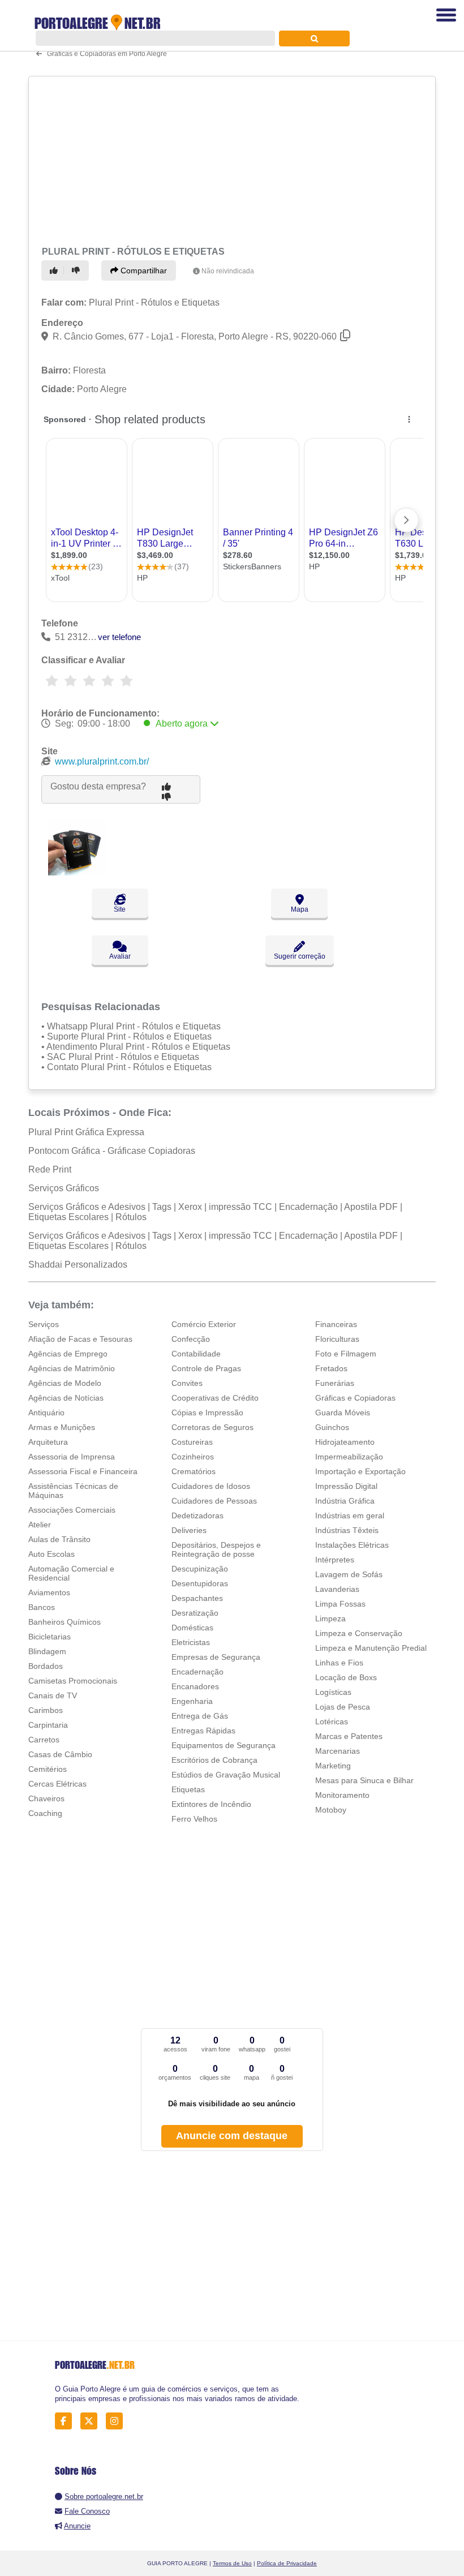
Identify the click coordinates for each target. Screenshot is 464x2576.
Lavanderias (337, 1589)
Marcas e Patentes (349, 1736)
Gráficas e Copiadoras (355, 1398)
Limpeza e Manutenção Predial (371, 1648)
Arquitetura (48, 1442)
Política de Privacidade (287, 2563)
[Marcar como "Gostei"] (55, 271)
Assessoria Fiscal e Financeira (83, 1471)
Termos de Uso (232, 2563)
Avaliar (120, 956)
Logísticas (333, 1692)
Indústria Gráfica (345, 1501)
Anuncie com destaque (232, 2136)
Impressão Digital (346, 1486)
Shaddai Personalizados (78, 1265)
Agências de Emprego (68, 1354)
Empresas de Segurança (216, 1657)
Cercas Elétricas (57, 1784)
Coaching (45, 1813)
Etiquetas (188, 1789)
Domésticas (192, 1628)
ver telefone (119, 637)
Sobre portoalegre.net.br (104, 2496)
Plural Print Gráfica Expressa (86, 1132)
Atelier (40, 1525)
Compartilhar (143, 271)
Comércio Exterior (204, 1324)
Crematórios (194, 1471)
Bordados (46, 1666)
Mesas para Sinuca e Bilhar (364, 1780)
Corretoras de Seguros (212, 1427)
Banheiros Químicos (65, 1622)
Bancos (42, 1607)
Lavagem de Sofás (349, 1574)
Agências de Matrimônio (72, 1368)
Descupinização (200, 1569)
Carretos (44, 1740)
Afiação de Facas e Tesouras (80, 1339)
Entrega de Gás (200, 1716)
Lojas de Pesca (343, 1707)
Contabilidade (196, 1354)
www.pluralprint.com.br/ (102, 761)
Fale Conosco (87, 2511)
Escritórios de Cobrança (214, 1760)
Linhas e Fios (339, 1663)
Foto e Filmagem (346, 1354)
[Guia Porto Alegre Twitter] (92, 2421)
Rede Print (50, 1169)
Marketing (333, 1766)
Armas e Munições (62, 1427)
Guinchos (332, 1427)
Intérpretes (335, 1560)
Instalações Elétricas (352, 1545)
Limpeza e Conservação (359, 1633)
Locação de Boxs (346, 1677)
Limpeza (330, 1618)
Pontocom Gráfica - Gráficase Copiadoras (112, 1151)
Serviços (44, 1324)
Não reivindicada (228, 271)
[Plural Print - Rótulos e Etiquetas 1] (76, 872)
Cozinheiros (193, 1457)
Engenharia (192, 1701)
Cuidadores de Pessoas (214, 1501)
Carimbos (46, 1710)
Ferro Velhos (194, 1819)
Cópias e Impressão (207, 1412)
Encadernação (197, 1672)
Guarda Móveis (343, 1412)
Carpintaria (48, 1725)
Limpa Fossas (340, 1604)
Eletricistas (191, 1642)
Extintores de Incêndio (211, 1804)
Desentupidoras (200, 1583)
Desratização (195, 1613)
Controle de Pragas (206, 1368)
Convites (187, 1383)
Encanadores (195, 1686)
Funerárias (335, 1383)
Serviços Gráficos (64, 1188)
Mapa (300, 909)
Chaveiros (46, 1798)
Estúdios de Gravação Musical (226, 1775)
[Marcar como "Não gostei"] (78, 271)
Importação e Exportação (360, 1471)
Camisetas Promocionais (73, 1681)
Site (120, 909)
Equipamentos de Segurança (224, 1745)
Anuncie (77, 2526)
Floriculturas (337, 1339)
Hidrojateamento (345, 1442)
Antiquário (46, 1412)
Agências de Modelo (65, 1383)
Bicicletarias (50, 1637)
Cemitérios (48, 1769)
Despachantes (197, 1598)
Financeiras (336, 1324)
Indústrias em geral (350, 1515)
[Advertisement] (228, 160)
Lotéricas (332, 1721)
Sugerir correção (300, 956)
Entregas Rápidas (203, 1731)
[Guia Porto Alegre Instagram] (117, 2421)
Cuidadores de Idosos (211, 1486)
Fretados (331, 1368)
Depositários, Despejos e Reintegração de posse (216, 1549)
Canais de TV (53, 1695)
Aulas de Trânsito (59, 1539)
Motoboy (331, 1810)
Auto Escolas (51, 1554)
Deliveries (189, 1530)
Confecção (191, 1339)
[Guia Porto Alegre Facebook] (66, 2421)
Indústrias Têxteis (347, 1530)
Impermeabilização (349, 1457)
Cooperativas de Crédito (215, 1398)
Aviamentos (49, 1592)
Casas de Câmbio (60, 1754)
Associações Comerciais (72, 1510)
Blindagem (47, 1651)
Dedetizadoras (197, 1515)
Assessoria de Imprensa (72, 1457)
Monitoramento (342, 1795)
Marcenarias (338, 1751)
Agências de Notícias (66, 1398)
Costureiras (192, 1442)
